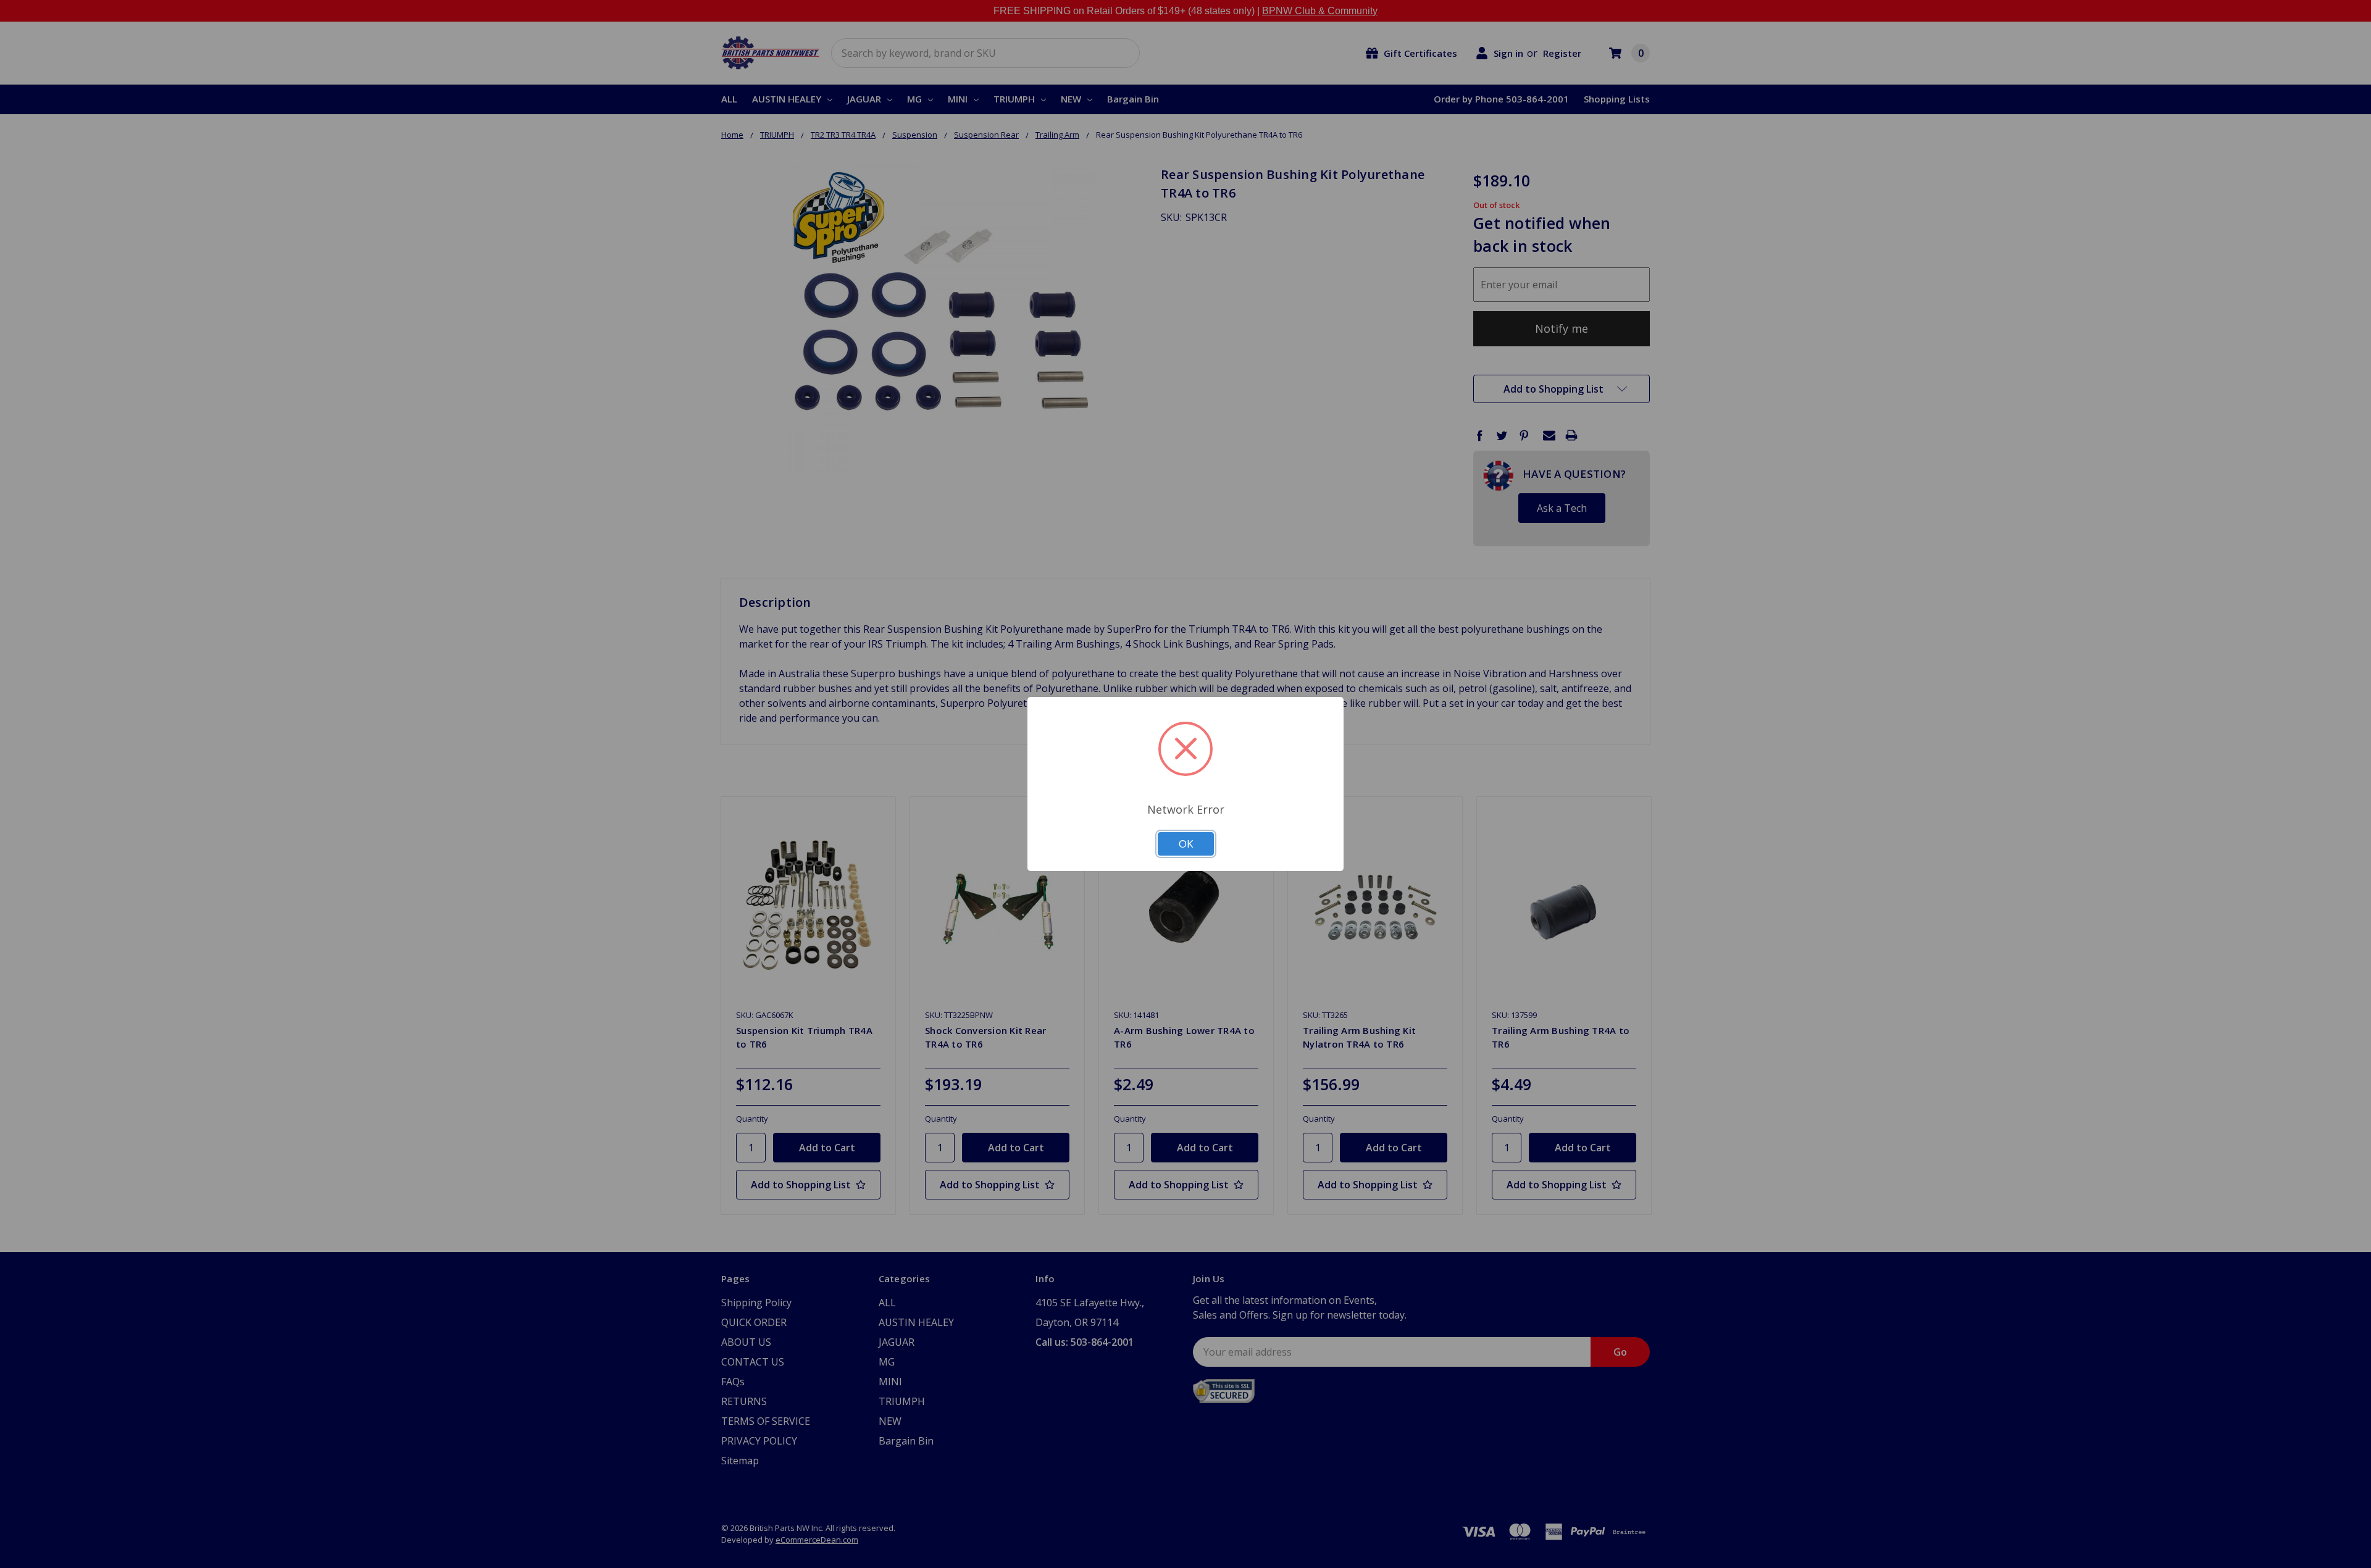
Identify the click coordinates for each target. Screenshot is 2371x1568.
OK (1186, 844)
